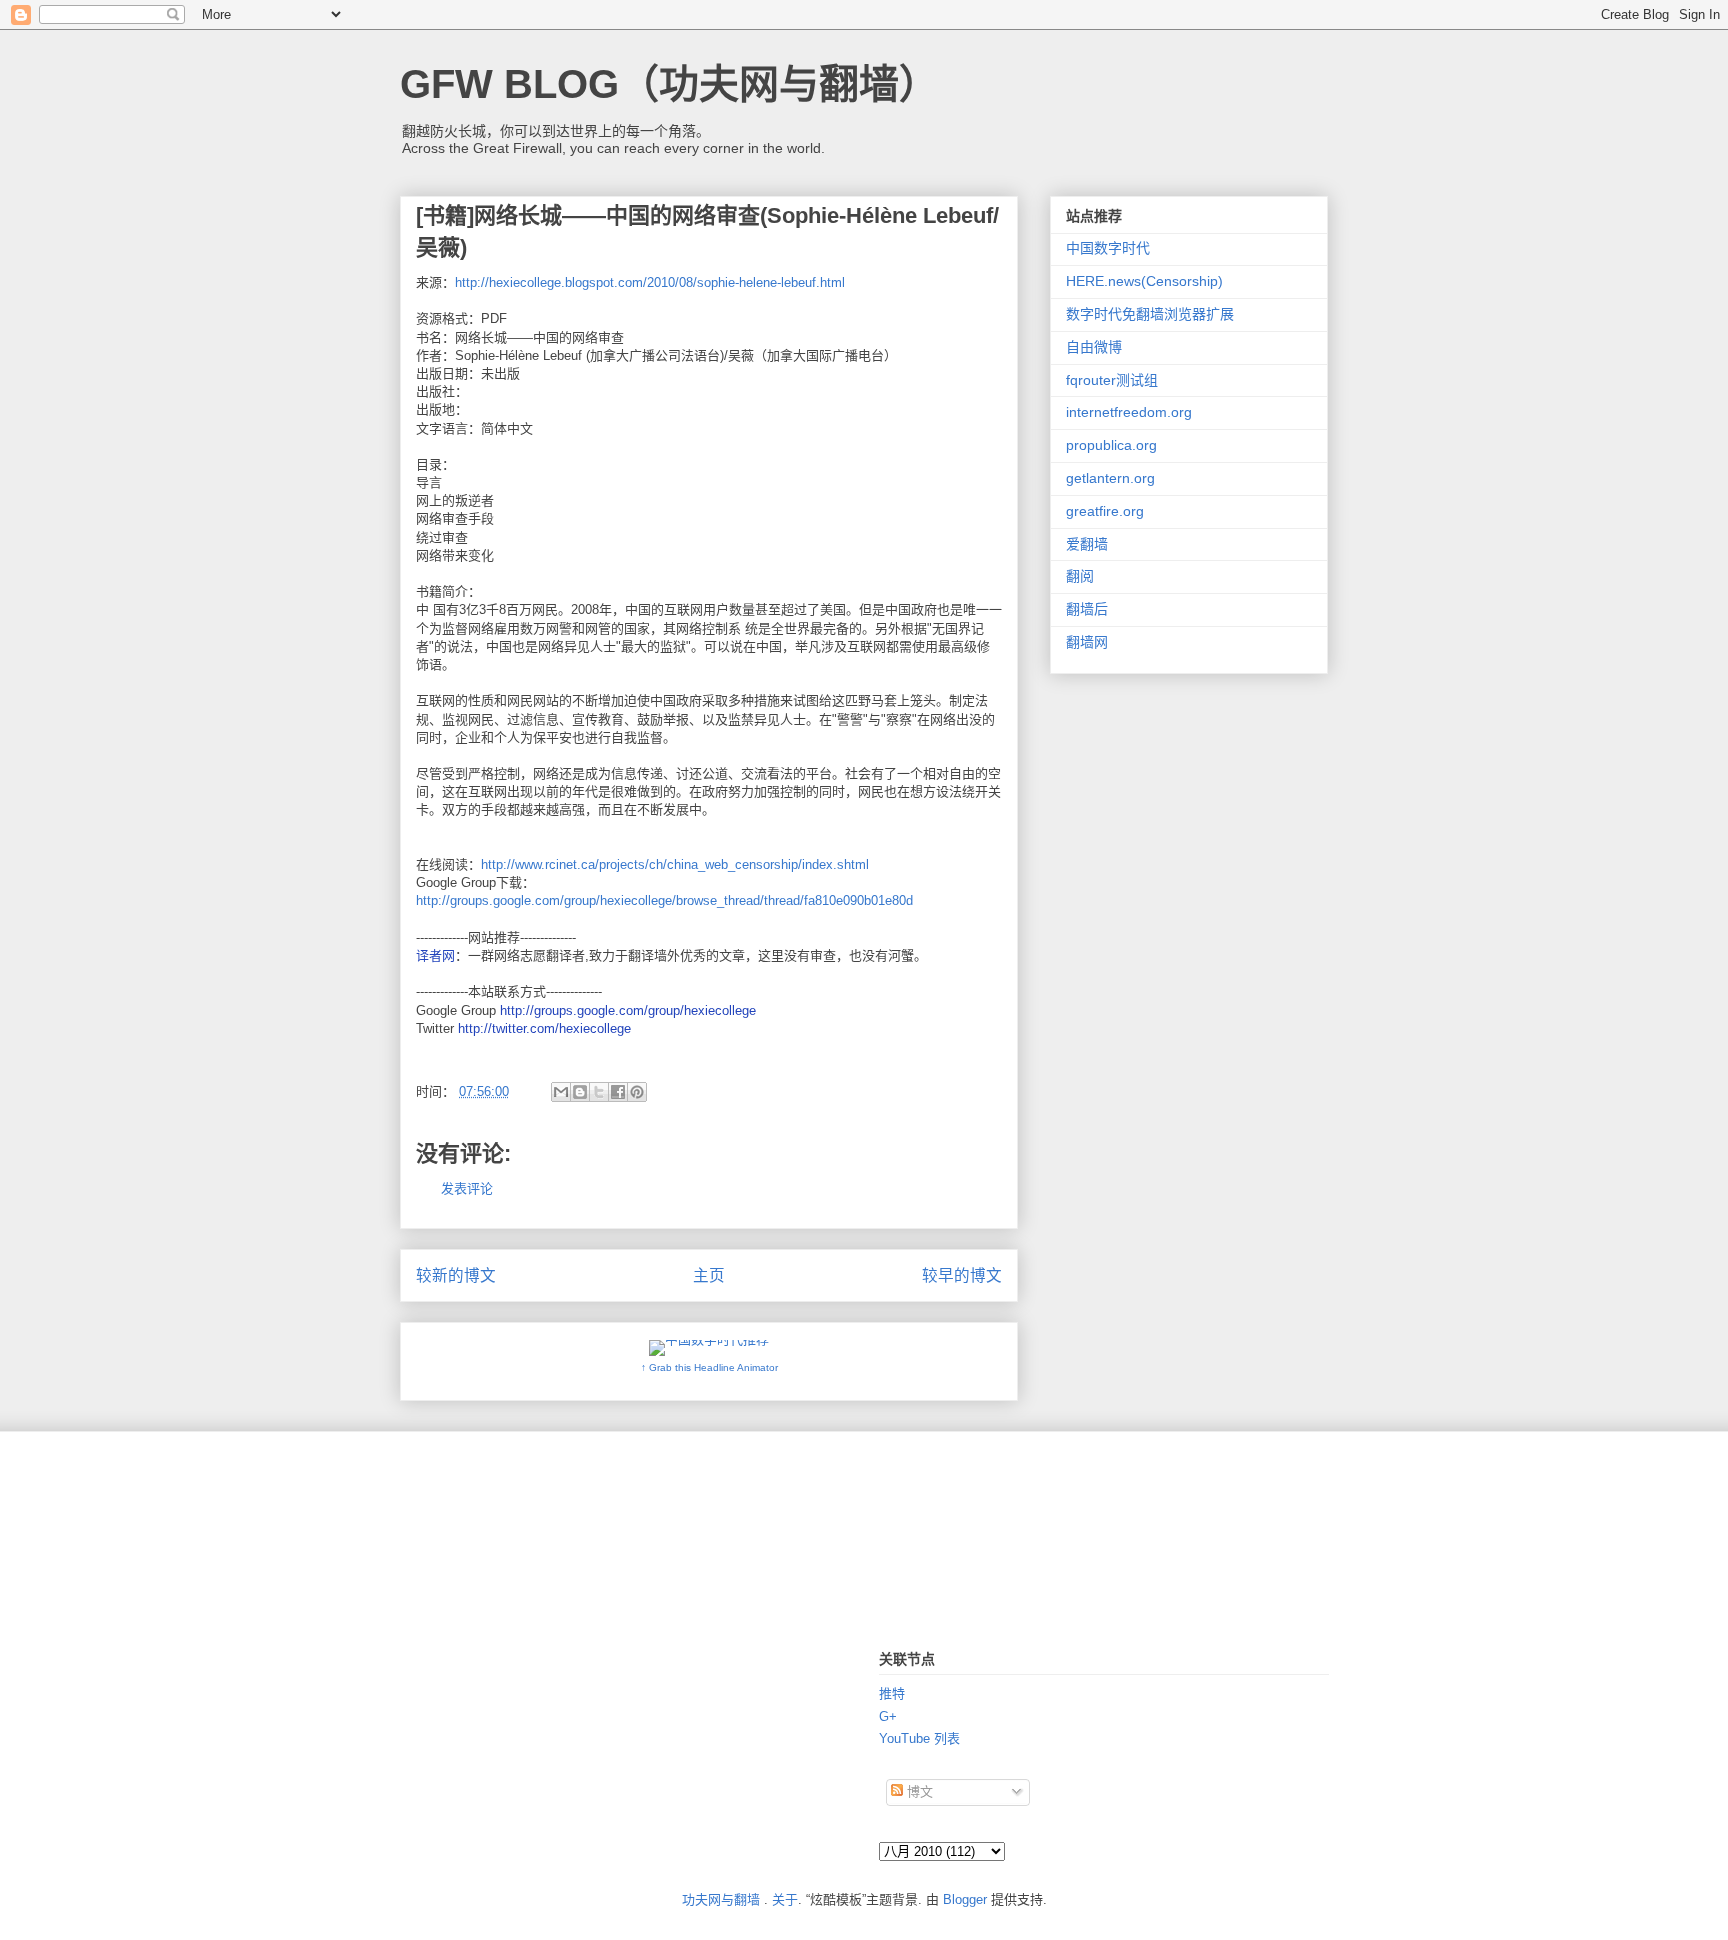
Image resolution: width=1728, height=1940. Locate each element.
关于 (785, 1899)
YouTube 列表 (919, 1738)
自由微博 (1094, 347)
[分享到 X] (599, 1092)
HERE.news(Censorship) (1144, 281)
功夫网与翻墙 (721, 1899)
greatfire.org (1105, 511)
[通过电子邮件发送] (561, 1092)
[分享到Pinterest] (637, 1092)
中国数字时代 (1108, 248)
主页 (709, 1275)
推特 (892, 1693)
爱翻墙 (1087, 544)
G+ (888, 1716)
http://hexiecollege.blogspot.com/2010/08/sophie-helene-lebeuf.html (650, 282)
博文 (918, 1791)
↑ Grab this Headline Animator (709, 1367)
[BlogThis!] (580, 1092)
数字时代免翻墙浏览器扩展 (1150, 314)
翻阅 (1080, 576)
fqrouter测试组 (1112, 380)
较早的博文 (962, 1275)
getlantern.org (1110, 478)
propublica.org (1111, 445)
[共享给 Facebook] (618, 1092)
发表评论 (467, 1188)
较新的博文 (456, 1275)
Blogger (965, 1899)
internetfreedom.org (1129, 412)
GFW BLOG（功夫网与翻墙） (669, 84)
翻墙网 (1087, 642)
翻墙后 (1087, 609)
